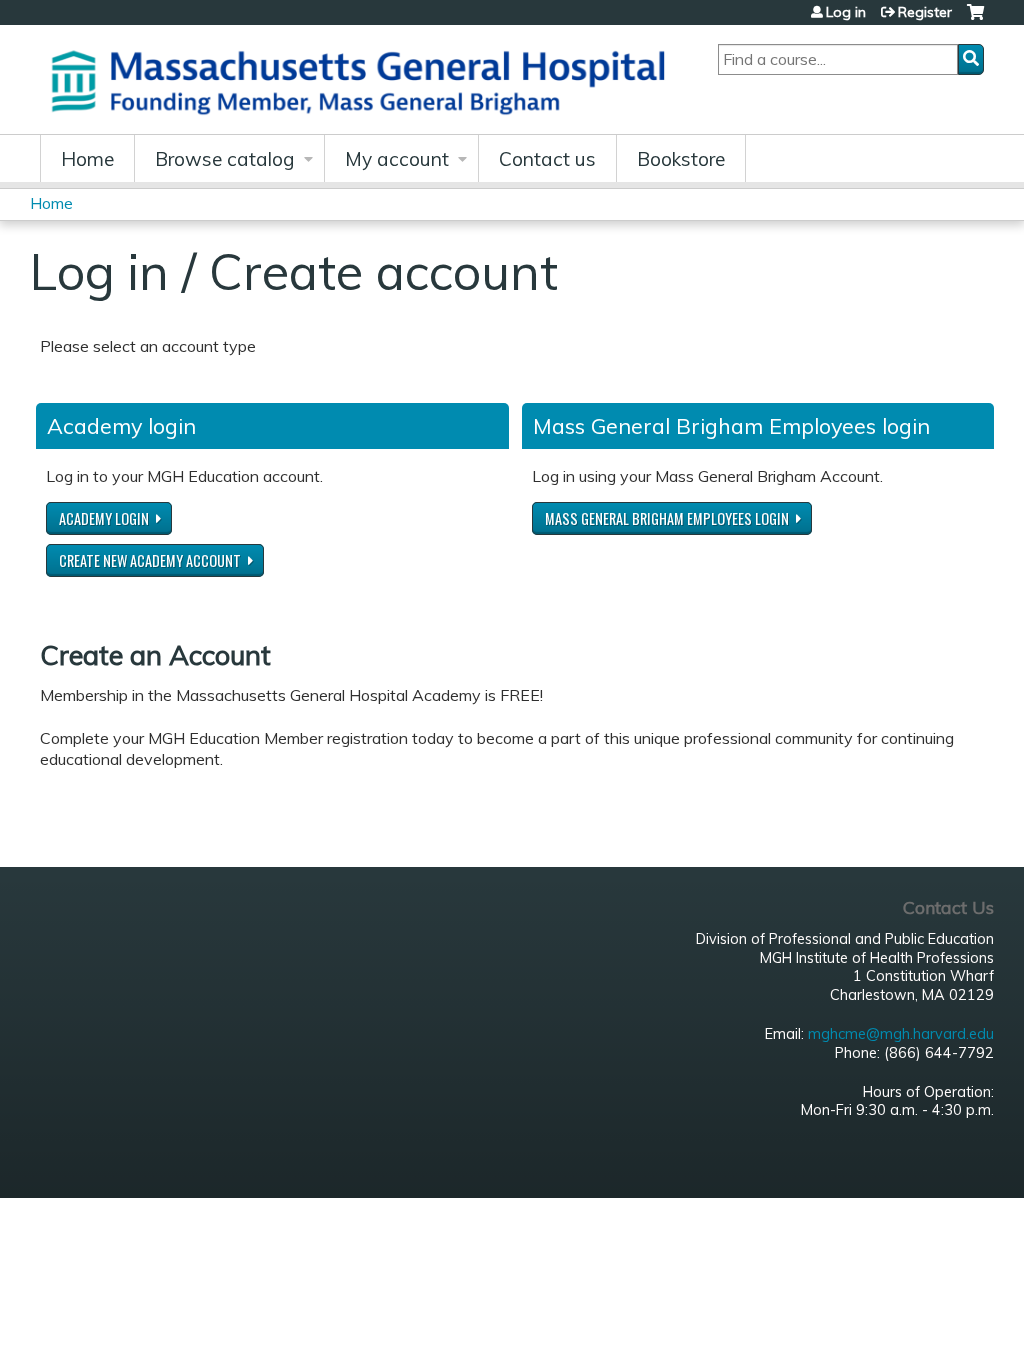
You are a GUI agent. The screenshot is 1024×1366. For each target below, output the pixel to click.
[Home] (365, 79)
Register (925, 12)
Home (87, 159)
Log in (846, 12)
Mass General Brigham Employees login (667, 518)
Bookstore (681, 159)
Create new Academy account (150, 560)
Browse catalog (225, 159)
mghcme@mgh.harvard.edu (901, 1034)
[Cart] (975, 19)
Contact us (547, 159)
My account (397, 159)
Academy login (104, 518)
